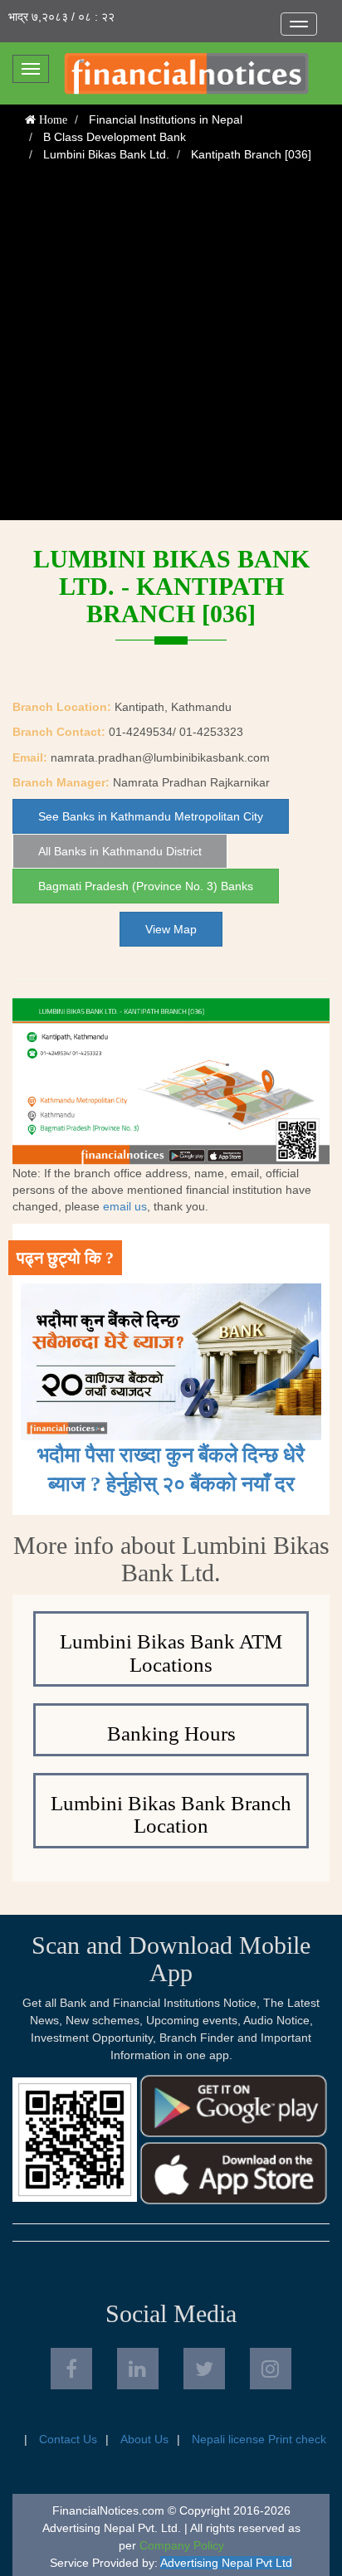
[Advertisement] (171, 349)
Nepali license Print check (259, 2439)
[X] (204, 2369)
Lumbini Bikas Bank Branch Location (171, 1815)
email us (125, 1206)
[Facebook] (71, 2369)
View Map (171, 929)
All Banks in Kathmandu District (120, 851)
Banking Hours (171, 1734)
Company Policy (182, 2545)
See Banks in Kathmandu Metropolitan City (151, 816)
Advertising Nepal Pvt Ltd (226, 2563)
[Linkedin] (138, 2369)
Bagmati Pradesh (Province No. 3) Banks (146, 886)
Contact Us (68, 2439)
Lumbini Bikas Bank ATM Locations (171, 1653)
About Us (144, 2439)
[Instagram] (271, 2369)
